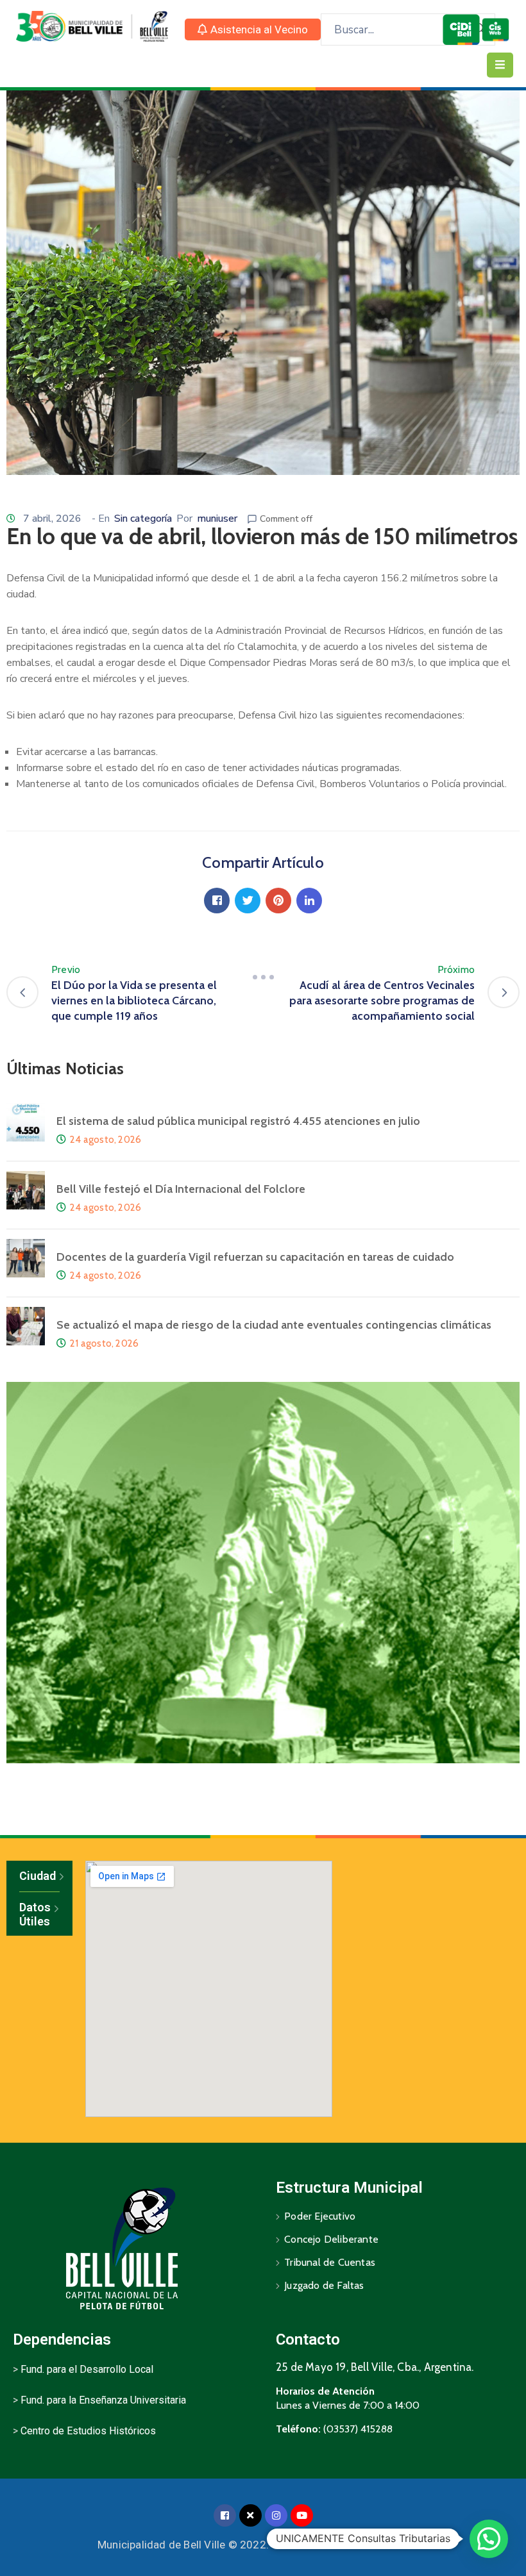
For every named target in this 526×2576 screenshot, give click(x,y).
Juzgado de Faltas (324, 2285)
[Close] (250, 2515)
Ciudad (38, 1876)
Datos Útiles (35, 1914)
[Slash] (263, 977)
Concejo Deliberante (331, 2239)
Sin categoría (143, 519)
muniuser (217, 519)
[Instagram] (276, 2515)
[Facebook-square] (225, 2515)
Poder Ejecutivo (320, 2216)
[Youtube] (302, 2515)
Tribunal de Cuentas (330, 2262)
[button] (253, 29)
